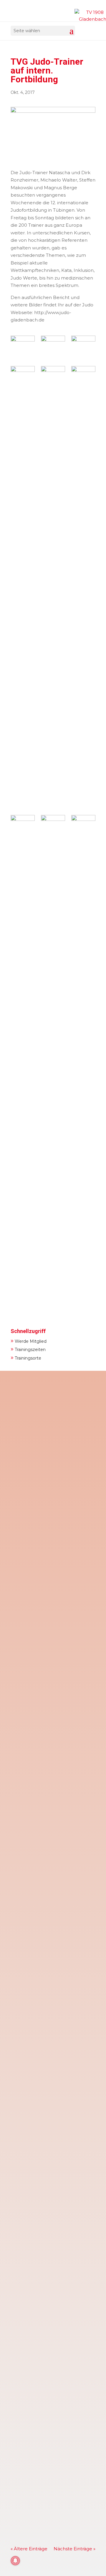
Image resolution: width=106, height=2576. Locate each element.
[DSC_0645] (23, 587)
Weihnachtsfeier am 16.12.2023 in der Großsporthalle (51, 2089)
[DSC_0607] (53, 348)
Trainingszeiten (28, 1349)
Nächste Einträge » (74, 2549)
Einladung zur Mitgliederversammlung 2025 (49, 1682)
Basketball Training (38, 2219)
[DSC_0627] (23, 1036)
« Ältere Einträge (29, 2549)
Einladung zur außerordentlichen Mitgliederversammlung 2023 (53, 2318)
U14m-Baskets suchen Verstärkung (42, 2427)
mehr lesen (29, 1504)
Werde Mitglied (29, 1341)
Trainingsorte (26, 1357)
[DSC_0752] (53, 587)
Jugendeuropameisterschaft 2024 (49, 1542)
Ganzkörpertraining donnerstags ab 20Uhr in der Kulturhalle (48, 1801)
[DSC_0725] (23, 347)
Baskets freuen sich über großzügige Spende (45, 1943)
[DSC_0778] (83, 1036)
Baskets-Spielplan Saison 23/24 (51, 2482)
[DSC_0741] (83, 587)
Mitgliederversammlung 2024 (49, 1413)
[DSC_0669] (83, 348)
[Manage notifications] (15, 2561)
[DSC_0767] (53, 825)
